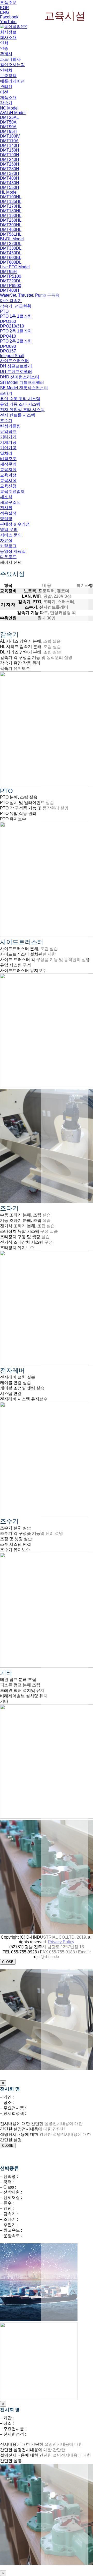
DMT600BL (11, 258)
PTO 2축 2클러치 (16, 341)
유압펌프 (8, 431)
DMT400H (10, 178)
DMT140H (10, 145)
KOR (5, 8)
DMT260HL (11, 220)
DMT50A (8, 122)
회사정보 (8, 32)
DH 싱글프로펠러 (16, 366)
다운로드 (8, 557)
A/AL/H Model (13, 113)
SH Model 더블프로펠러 (22, 382)
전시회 (6, 508)
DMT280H (10, 169)
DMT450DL (11, 253)
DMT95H (8, 131)
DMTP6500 (11, 286)
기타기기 (8, 437)
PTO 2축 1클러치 (16, 331)
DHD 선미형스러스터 (20, 377)
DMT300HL (11, 225)
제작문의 (8, 464)
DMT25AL (9, 117)
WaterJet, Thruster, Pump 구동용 (30, 295)
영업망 (6, 519)
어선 (4, 92)
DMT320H (10, 173)
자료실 (6, 540)
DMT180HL (11, 211)
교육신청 (8, 486)
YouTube (8, 22)
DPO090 (8, 346)
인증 (4, 48)
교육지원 (8, 470)
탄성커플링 (10, 426)
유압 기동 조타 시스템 (20, 404)
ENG (5, 12)
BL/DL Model (12, 239)
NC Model (9, 108)
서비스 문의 (11, 535)
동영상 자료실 (13, 551)
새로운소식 (10, 502)
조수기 (6, 421)
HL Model (9, 192)
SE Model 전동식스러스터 (24, 388)
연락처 (6, 70)
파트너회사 (10, 59)
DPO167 (8, 351)
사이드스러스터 (14, 361)
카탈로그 (8, 546)
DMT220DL (11, 244)
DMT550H (10, 188)
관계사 (6, 54)
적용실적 (8, 513)
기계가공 (8, 442)
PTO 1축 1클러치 (16, 316)
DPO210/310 (12, 326)
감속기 (6, 103)
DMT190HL (11, 216)
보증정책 (8, 76)
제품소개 (8, 97)
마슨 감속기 (11, 301)
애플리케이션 (12, 81)
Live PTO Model (15, 267)
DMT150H (10, 150)
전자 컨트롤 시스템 (18, 415)
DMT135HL (11, 202)
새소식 (6, 497)
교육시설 (8, 481)
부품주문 (8, 2)
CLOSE (8, 1962)
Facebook (9, 17)
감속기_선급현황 (16, 306)
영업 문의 (9, 530)
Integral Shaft (12, 356)
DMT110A (9, 141)
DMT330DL (11, 248)
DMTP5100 (11, 276)
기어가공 (8, 448)
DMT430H (10, 183)
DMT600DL (11, 262)
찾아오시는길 (12, 65)
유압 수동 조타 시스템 (20, 399)
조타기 (6, 393)
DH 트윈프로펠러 (16, 372)
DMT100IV (10, 136)
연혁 (4, 43)
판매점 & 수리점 (15, 524)
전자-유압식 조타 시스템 (22, 410)
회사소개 (8, 38)
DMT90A (8, 127)
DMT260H (10, 164)
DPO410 (8, 336)
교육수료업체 (12, 491)
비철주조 (8, 459)
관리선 (6, 87)
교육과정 (8, 475)
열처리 (6, 453)
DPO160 (8, 321)
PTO (4, 311)
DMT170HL (11, 206)
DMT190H (10, 155)
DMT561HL (11, 234)
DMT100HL (11, 197)
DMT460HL (11, 230)
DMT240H (10, 159)
